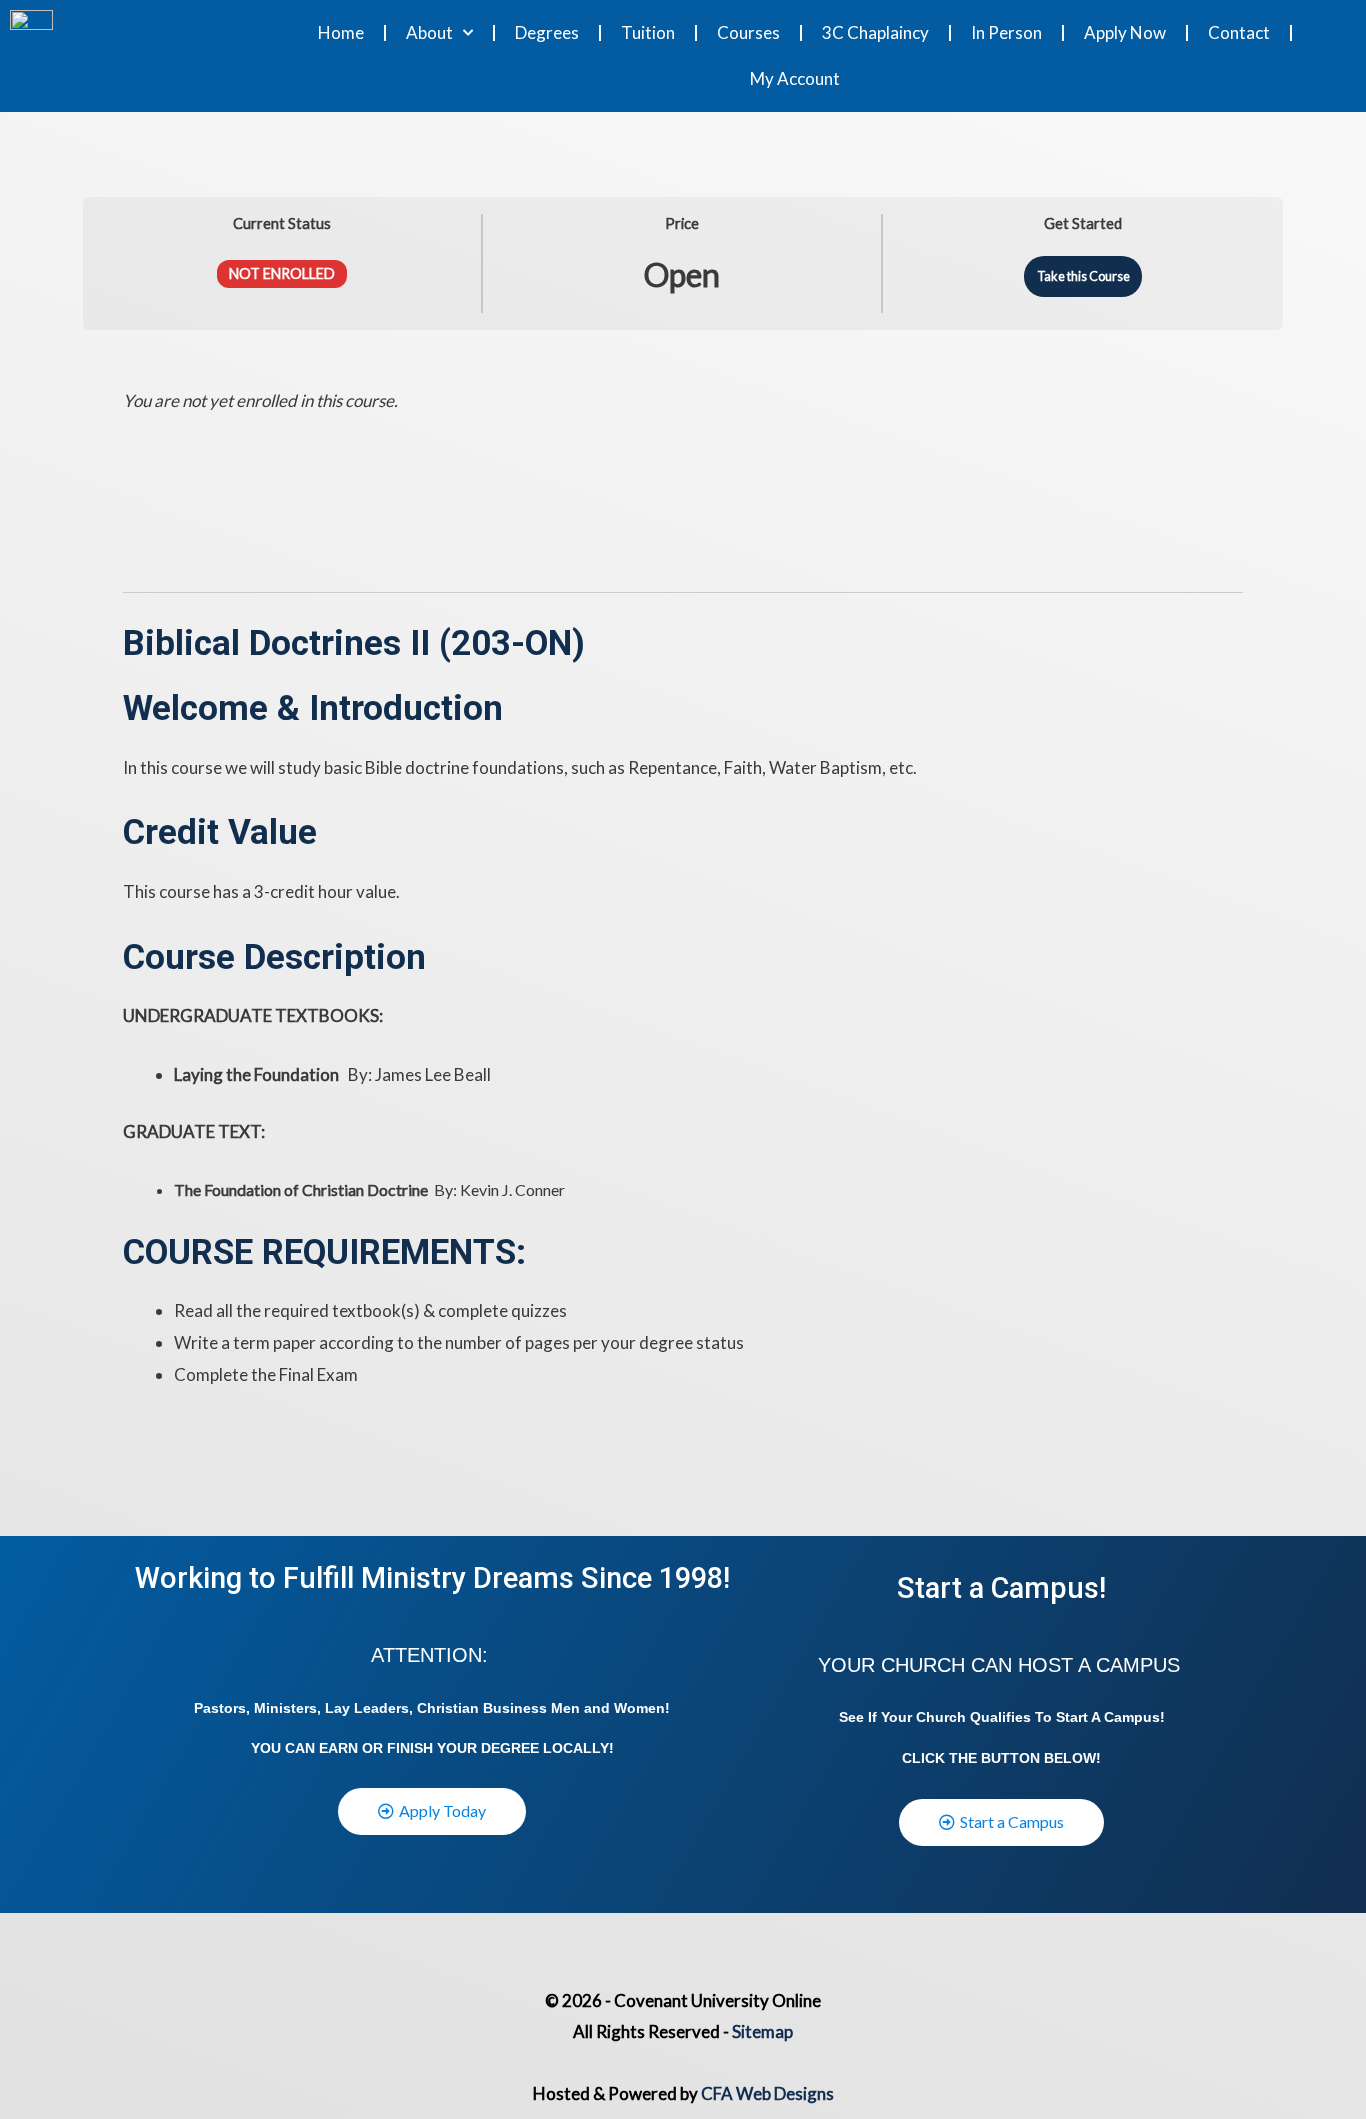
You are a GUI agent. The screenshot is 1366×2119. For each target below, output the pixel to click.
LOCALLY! (578, 1748)
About (429, 32)
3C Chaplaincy (875, 32)
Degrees (547, 32)
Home (341, 32)
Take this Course (1083, 276)
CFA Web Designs (767, 2093)
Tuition (648, 32)
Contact (1239, 32)
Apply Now (1125, 32)
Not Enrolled (282, 273)
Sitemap (762, 2031)
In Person (1006, 32)
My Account (795, 78)
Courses (748, 32)
